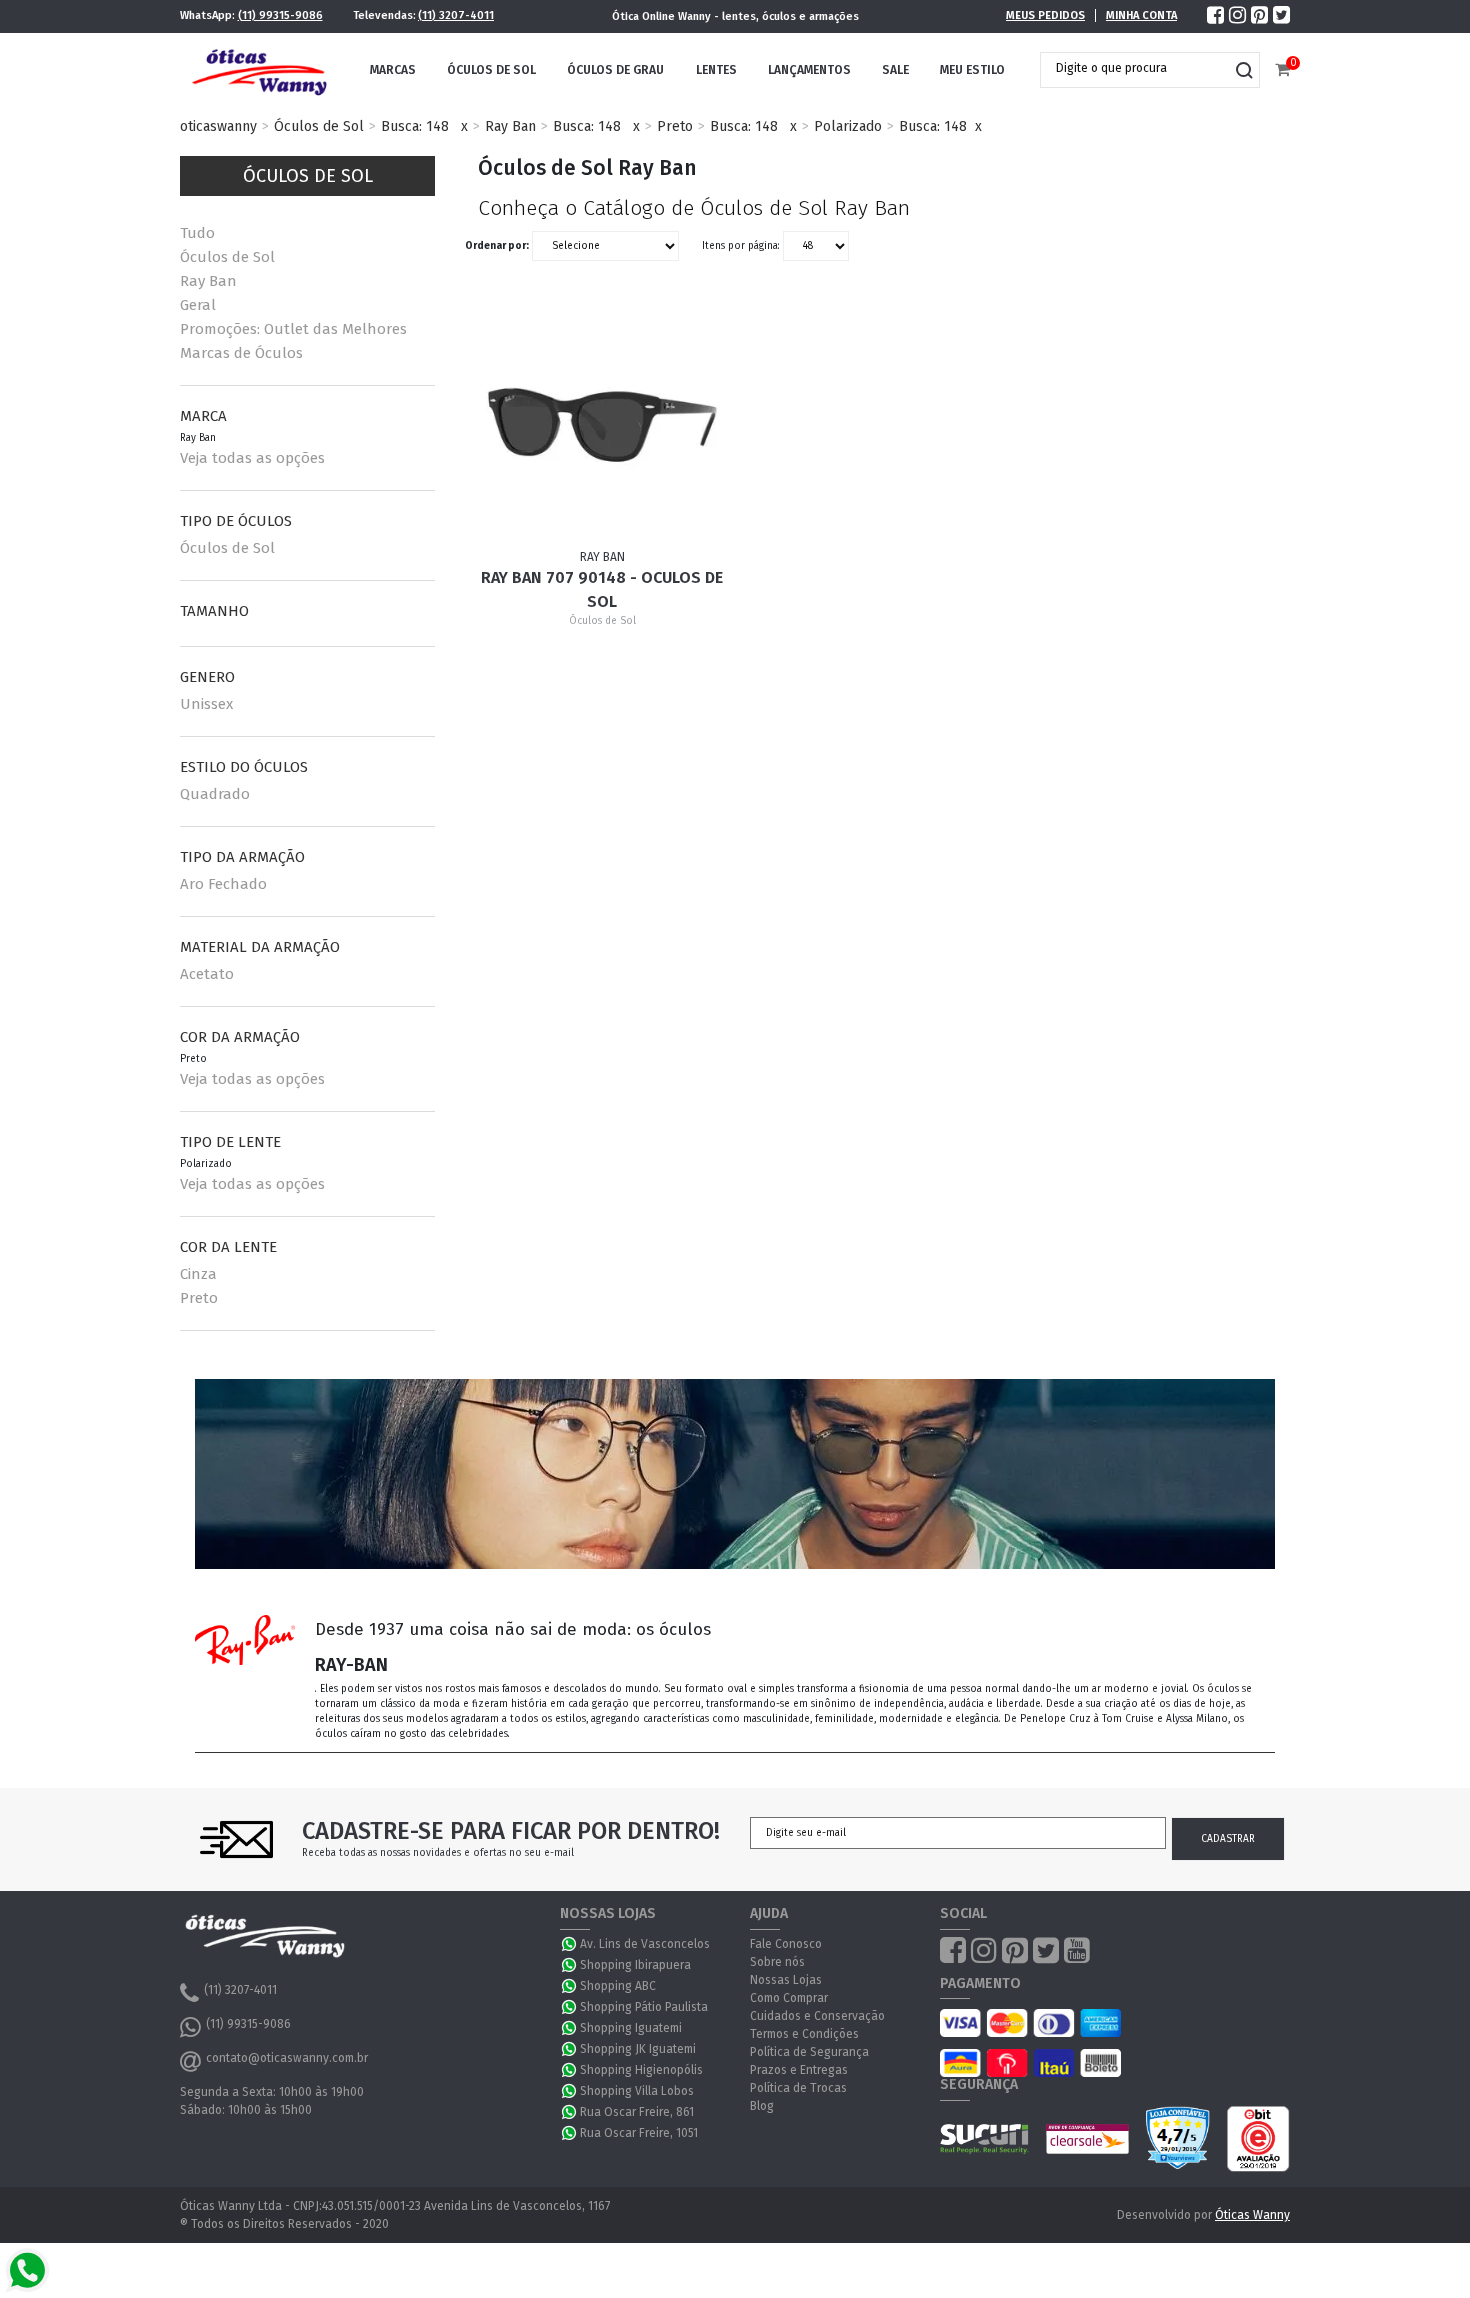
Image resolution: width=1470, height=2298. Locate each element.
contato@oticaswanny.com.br (287, 2058)
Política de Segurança (809, 2052)
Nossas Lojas (786, 1980)
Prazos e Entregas (799, 2070)
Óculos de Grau (615, 70)
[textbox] (1135, 68)
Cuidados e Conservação (817, 2016)
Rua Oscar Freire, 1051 (639, 2133)
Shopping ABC (618, 1986)
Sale (895, 70)
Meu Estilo (972, 70)
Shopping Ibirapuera (635, 1965)
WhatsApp (570, 1944)
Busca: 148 (415, 126)
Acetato (207, 974)
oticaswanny (218, 126)
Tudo (197, 233)
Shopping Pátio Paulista (644, 2007)
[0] (1282, 70)
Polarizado (848, 126)
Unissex (206, 704)
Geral (198, 305)
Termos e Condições (804, 2034)
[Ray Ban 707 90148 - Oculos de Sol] (603, 425)
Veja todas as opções (252, 458)
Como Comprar (789, 1998)
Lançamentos (809, 70)
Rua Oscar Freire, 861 (637, 2112)
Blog (762, 2106)
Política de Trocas (798, 2088)
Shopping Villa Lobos (637, 2091)
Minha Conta (1141, 15)
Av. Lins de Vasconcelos (645, 1944)
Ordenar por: (497, 246)
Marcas (393, 70)
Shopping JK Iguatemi (638, 2049)
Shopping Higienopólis (641, 2070)
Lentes (716, 70)
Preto (675, 126)
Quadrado (215, 794)
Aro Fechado (223, 884)
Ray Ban (510, 126)
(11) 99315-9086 (280, 15)
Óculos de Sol (491, 70)
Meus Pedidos (1045, 15)
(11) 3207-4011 (456, 15)
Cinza (198, 1274)
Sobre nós (777, 1962)
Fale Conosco (786, 1944)
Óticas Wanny (1252, 2215)
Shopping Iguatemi (631, 2028)
